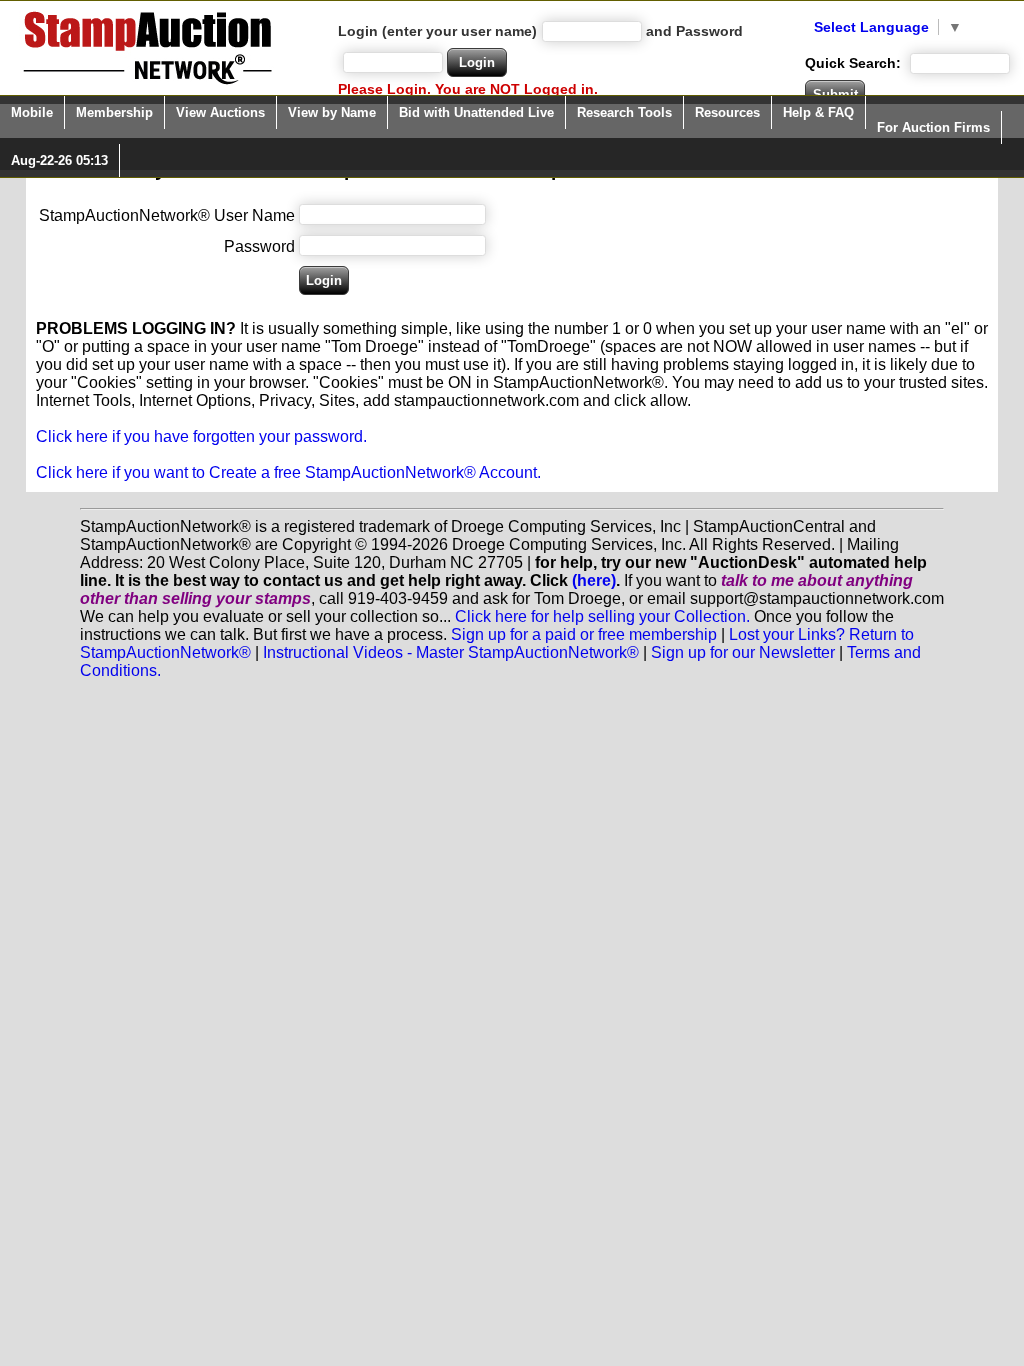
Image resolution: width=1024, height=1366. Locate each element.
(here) (594, 580)
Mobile (32, 112)
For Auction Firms (933, 127)
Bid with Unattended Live (476, 112)
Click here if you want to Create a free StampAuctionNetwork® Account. (288, 472)
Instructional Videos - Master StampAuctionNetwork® (451, 652)
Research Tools (624, 112)
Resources (727, 112)
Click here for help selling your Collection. (602, 616)
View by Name (332, 112)
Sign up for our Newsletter (743, 652)
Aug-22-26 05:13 (59, 160)
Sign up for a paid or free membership (584, 634)
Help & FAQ (818, 112)
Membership (114, 112)
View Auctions (220, 112)
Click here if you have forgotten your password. (201, 436)
